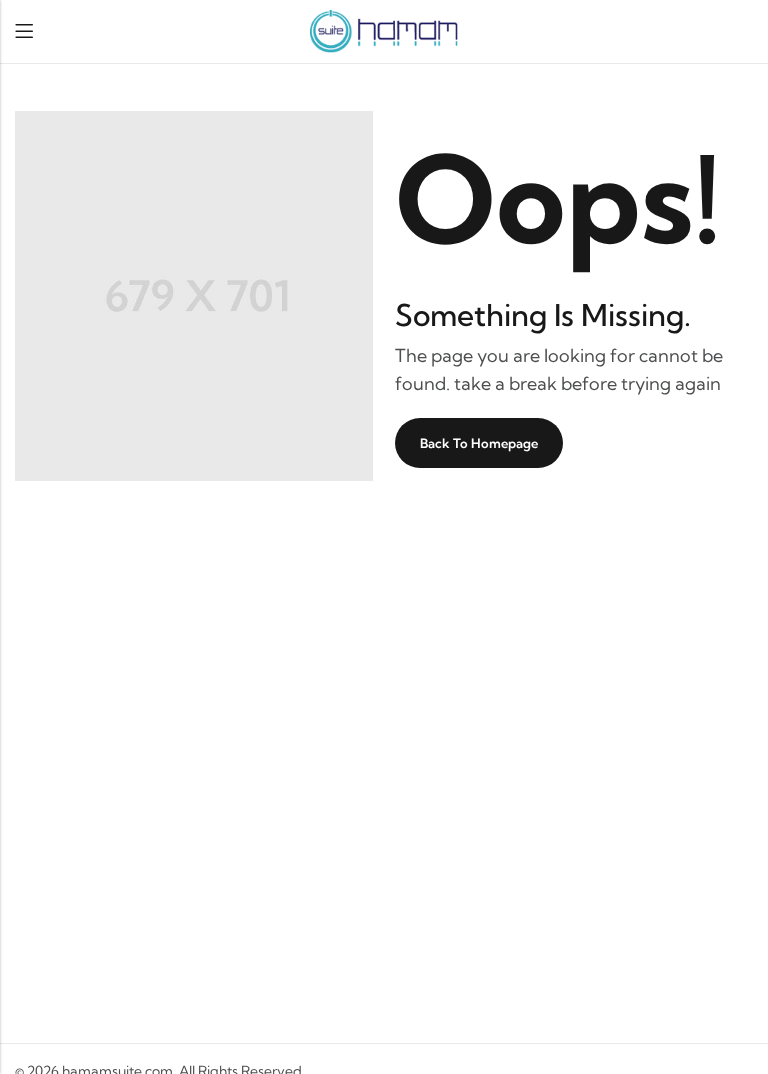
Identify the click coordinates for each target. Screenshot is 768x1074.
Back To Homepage (479, 443)
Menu (24, 31)
